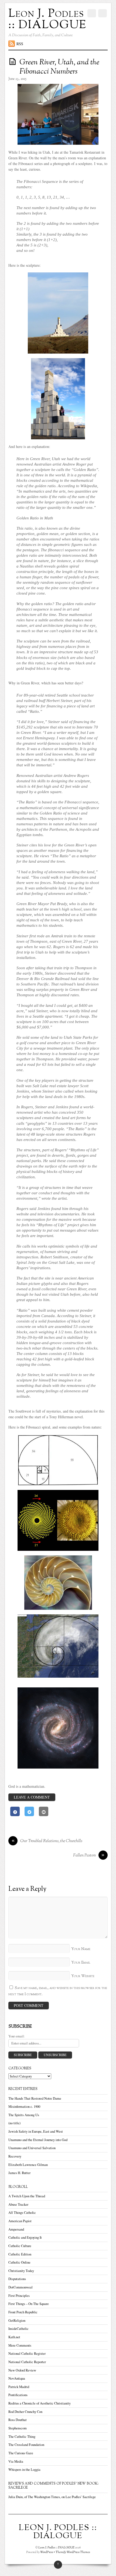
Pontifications (18, 2395)
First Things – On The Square (29, 2304)
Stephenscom (18, 2428)
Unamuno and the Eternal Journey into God (38, 2140)
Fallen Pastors (89, 1856)
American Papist (20, 2221)
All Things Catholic (22, 2213)
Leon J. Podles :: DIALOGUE (56, 2548)
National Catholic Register (27, 2354)
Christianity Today (21, 2271)
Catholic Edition (20, 2254)
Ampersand (16, 2229)
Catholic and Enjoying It (25, 2237)
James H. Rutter (19, 2173)
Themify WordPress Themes (73, 2552)
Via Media (16, 2461)
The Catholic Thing (22, 2437)
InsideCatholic (18, 2329)
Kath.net (14, 2337)
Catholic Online (19, 2262)
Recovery (15, 2156)
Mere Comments (20, 2345)
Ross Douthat (18, 2420)
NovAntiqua (17, 2378)
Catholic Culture (20, 2246)
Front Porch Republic (23, 2312)
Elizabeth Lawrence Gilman (28, 2165)
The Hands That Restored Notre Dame (35, 2098)
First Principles (19, 2296)
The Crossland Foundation (26, 2445)
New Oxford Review (22, 2370)
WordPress (47, 2552)
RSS (20, 44)
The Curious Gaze (21, 2453)
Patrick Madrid (19, 2387)
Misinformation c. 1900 (24, 2107)
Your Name (81, 1949)
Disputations (17, 2279)
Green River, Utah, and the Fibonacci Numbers (59, 67)
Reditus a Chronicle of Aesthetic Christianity (40, 2403)
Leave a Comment (32, 1797)
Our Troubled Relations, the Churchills (47, 1841)
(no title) (14, 2123)
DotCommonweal (21, 2287)
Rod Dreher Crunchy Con (25, 2412)
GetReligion (17, 2321)
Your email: (17, 2036)
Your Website (83, 1976)
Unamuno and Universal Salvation (32, 2148)
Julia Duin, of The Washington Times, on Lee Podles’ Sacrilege (52, 2497)
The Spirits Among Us (24, 2115)
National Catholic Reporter (27, 2362)
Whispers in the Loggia (24, 2470)
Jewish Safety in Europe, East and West (36, 2131)
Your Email (81, 1963)
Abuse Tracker (18, 2204)
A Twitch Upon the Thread (27, 2196)
